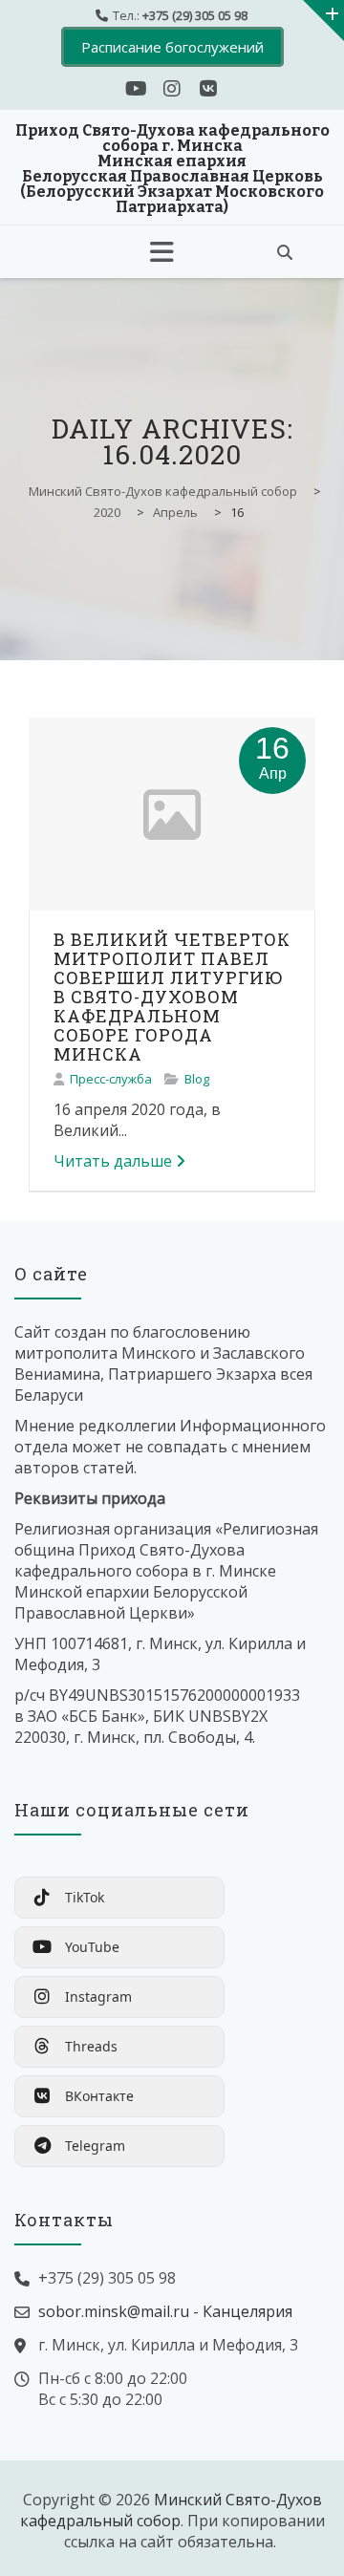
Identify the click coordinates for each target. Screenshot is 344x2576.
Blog (197, 1079)
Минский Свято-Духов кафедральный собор (171, 2510)
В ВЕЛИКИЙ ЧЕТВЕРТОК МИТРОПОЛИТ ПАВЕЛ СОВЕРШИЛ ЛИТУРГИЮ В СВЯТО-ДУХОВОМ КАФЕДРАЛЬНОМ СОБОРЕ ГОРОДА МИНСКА (172, 997)
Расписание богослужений (172, 47)
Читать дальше (113, 1161)
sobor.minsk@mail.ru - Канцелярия (165, 2311)
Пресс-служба (111, 1079)
